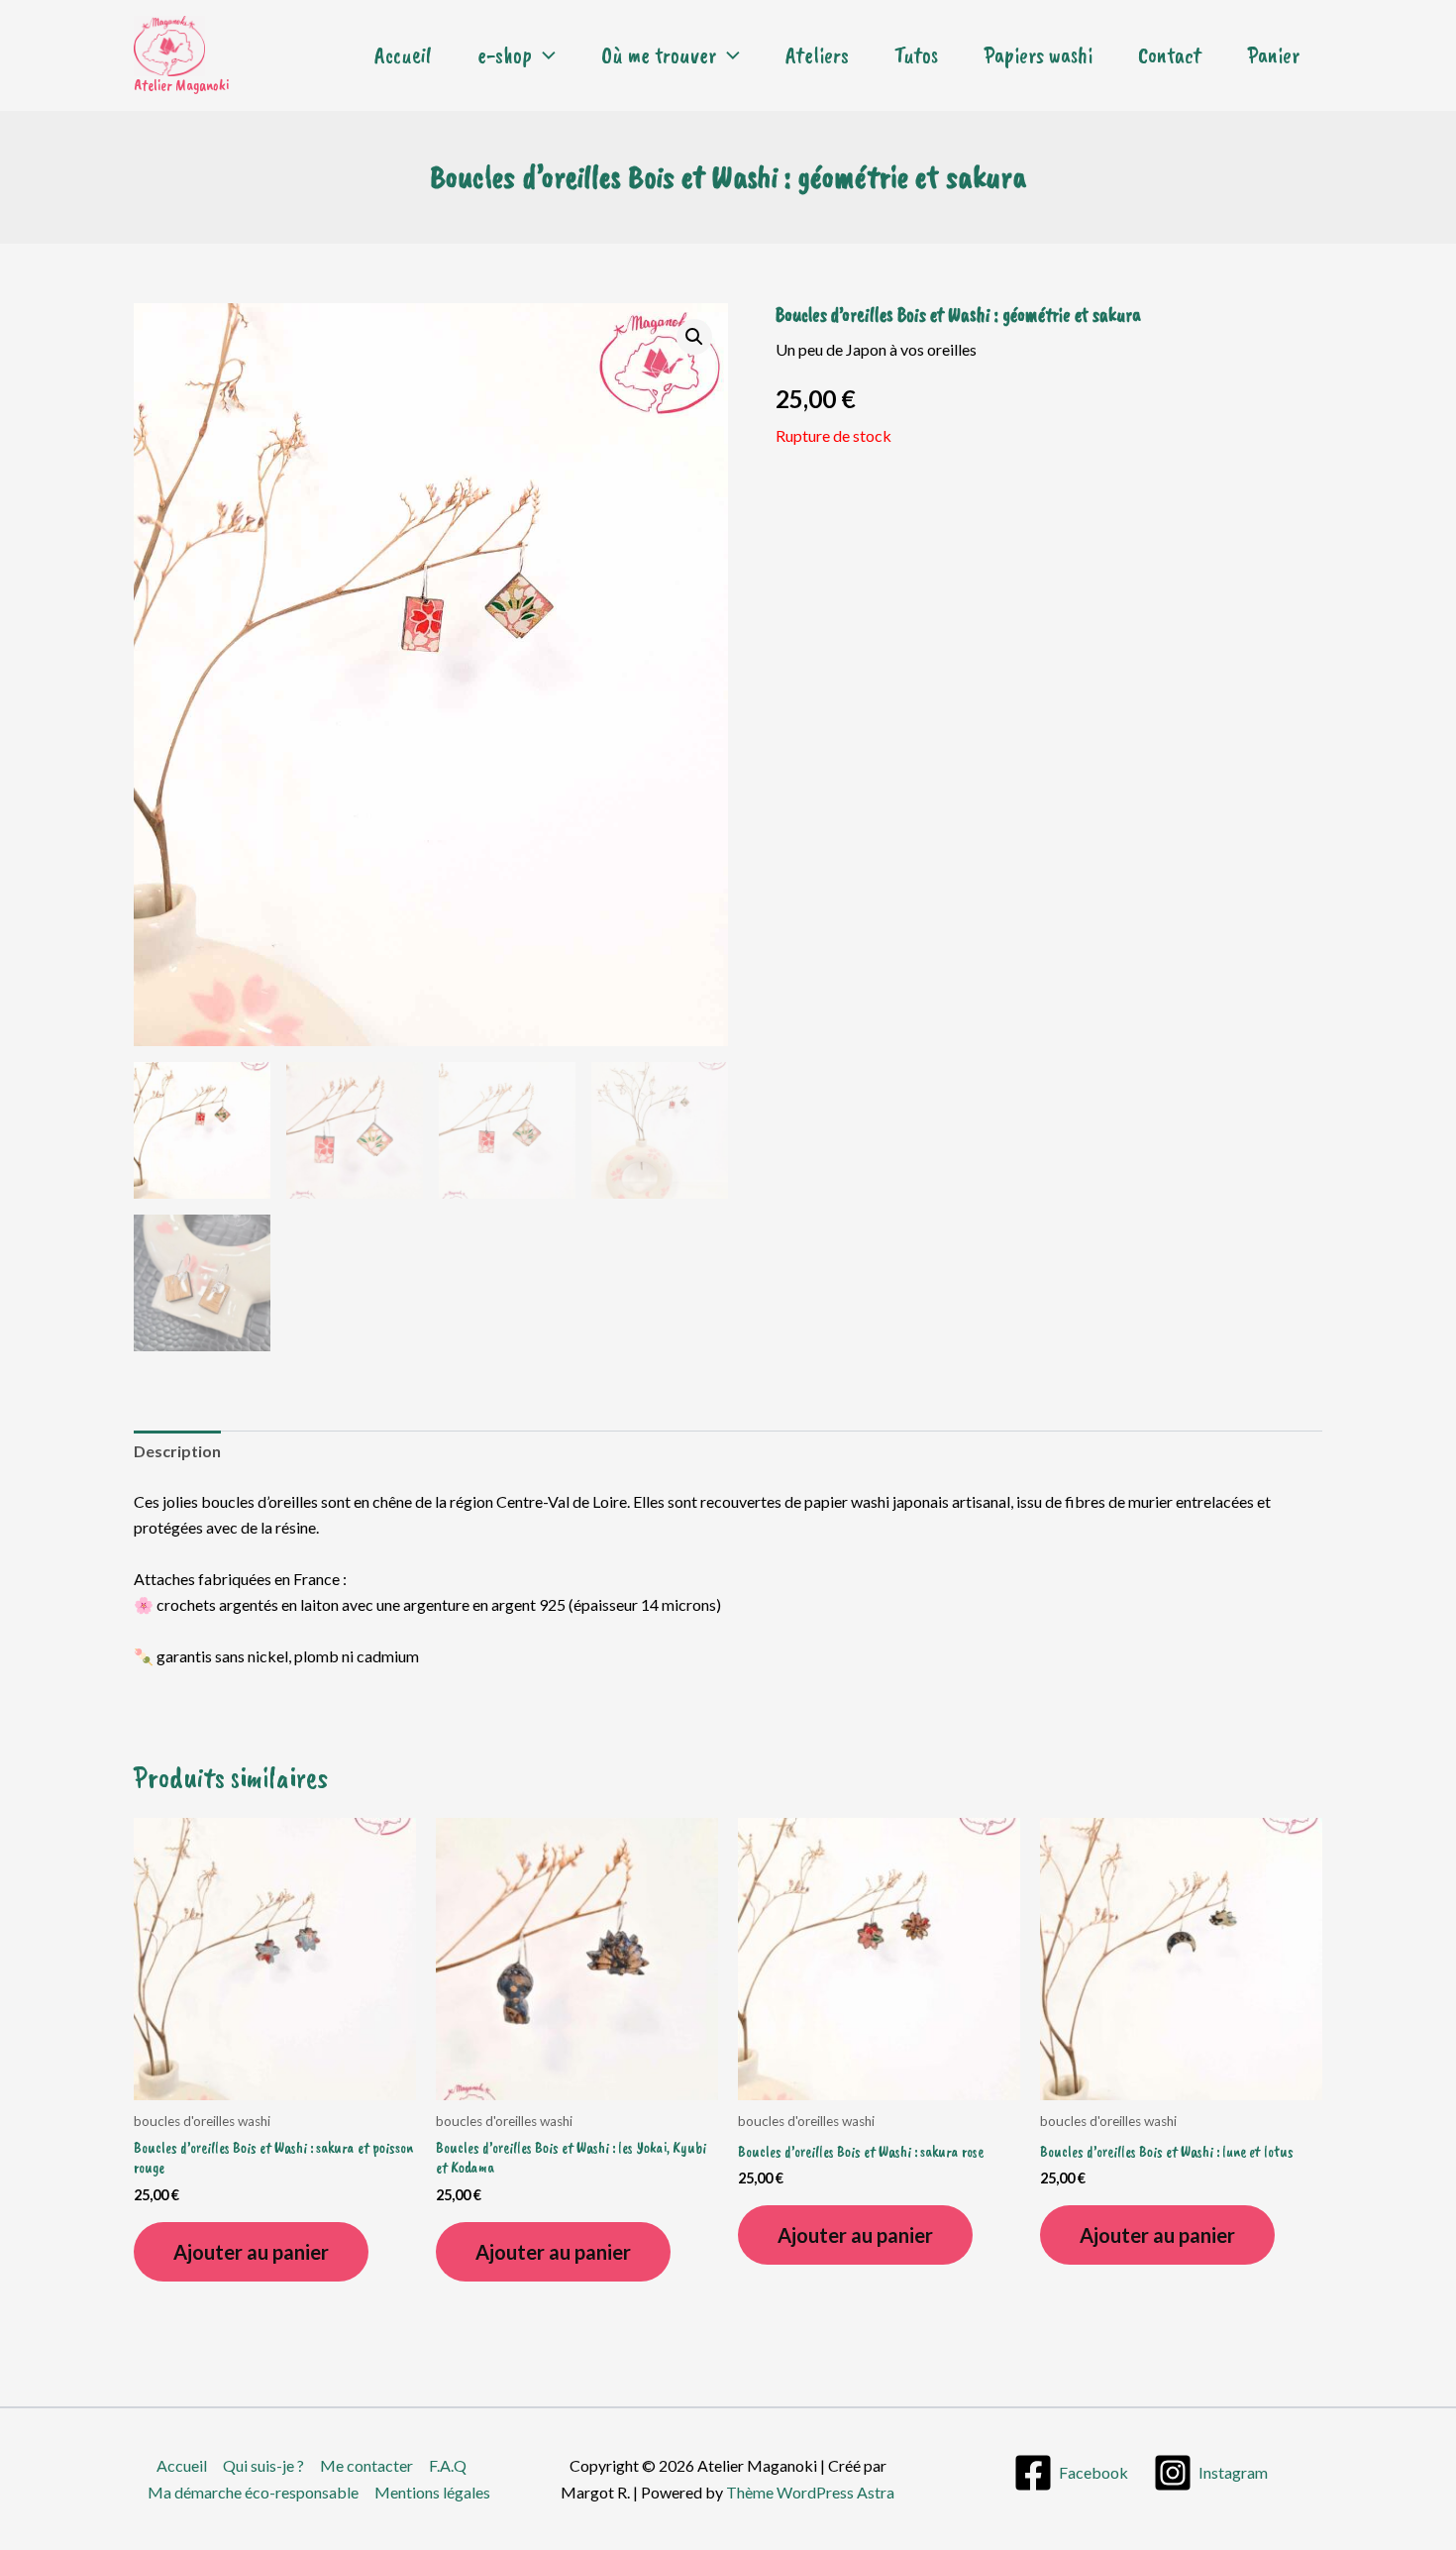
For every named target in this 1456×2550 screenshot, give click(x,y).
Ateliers (817, 55)
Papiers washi (1038, 55)
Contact (1170, 55)
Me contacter (366, 2465)
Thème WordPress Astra (810, 2492)
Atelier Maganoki (181, 85)
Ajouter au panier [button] (251, 2252)
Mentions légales (432, 2492)
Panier (1273, 55)
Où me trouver (659, 55)
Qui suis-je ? (263, 2465)
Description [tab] (177, 1451)
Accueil (403, 55)
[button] (544, 55)
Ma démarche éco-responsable (253, 2492)
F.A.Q (448, 2465)
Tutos (916, 55)
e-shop (505, 55)
